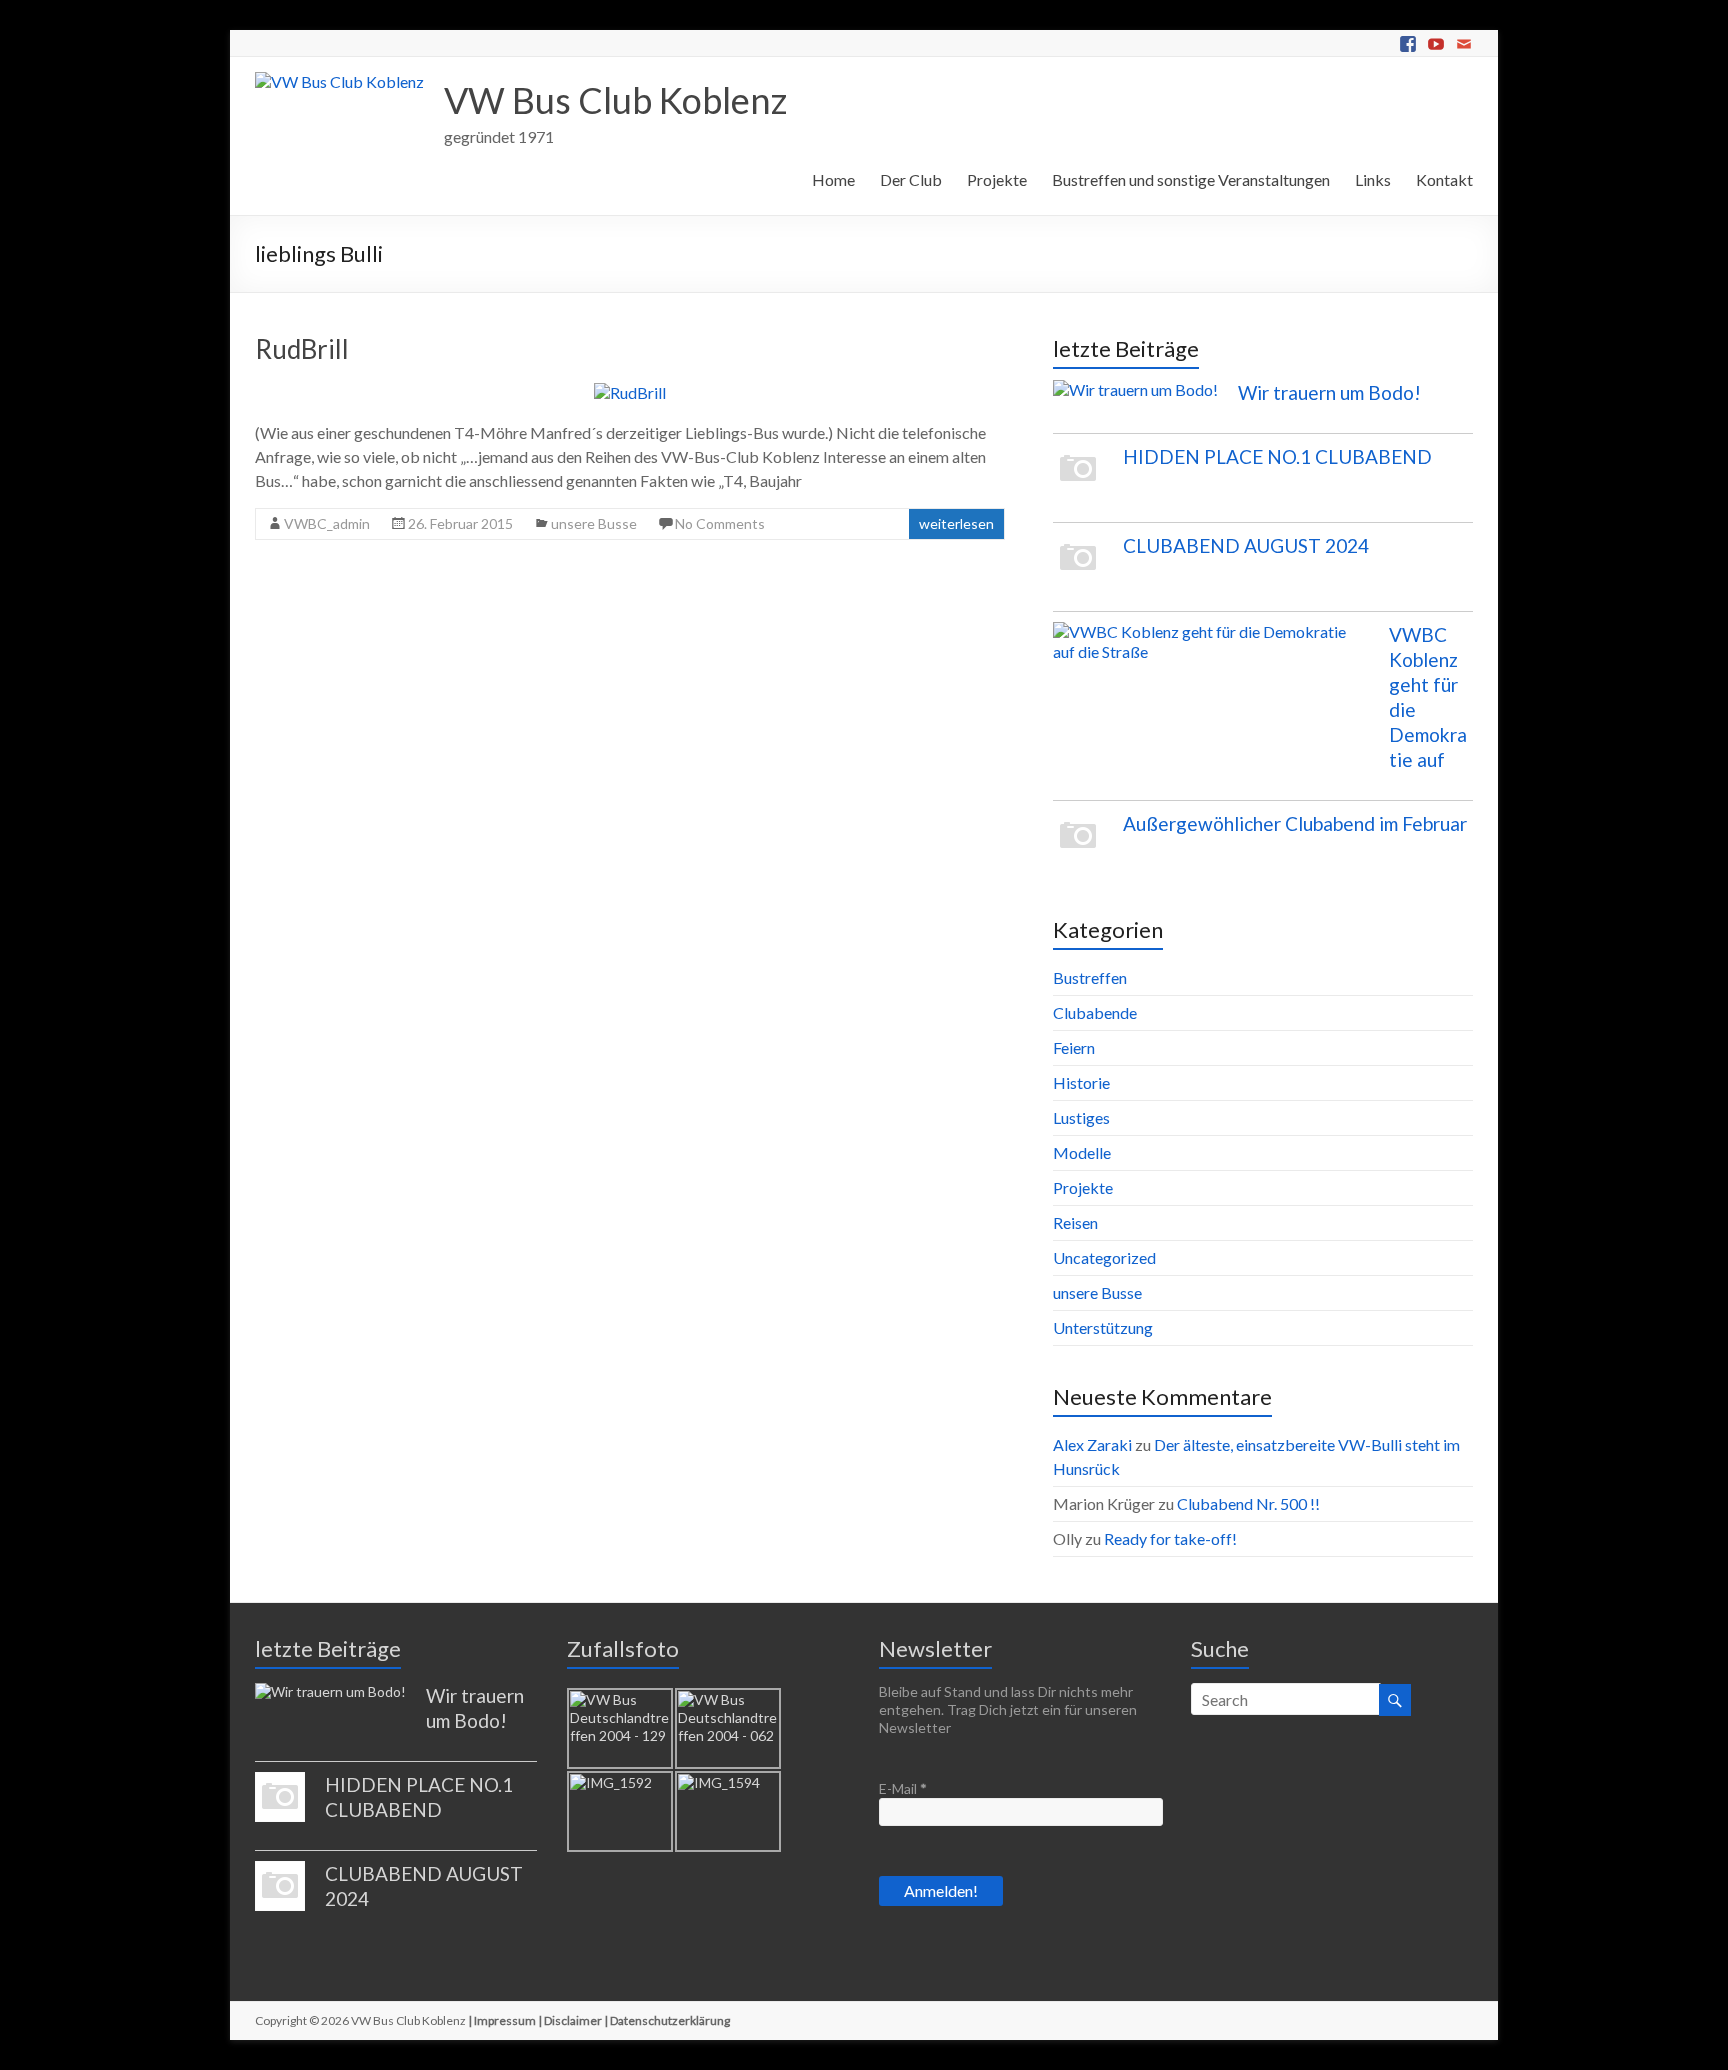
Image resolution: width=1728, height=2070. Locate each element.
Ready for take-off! (1170, 1538)
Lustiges (1081, 1117)
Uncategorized (1104, 1257)
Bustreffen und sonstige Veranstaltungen (1191, 179)
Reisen (1075, 1222)
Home (833, 179)
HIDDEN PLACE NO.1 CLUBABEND (1277, 456)
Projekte (997, 179)
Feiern (1074, 1047)
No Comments (720, 523)
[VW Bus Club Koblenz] (339, 81)
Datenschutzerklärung (670, 2020)
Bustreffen (1090, 977)
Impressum (505, 2020)
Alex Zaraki (1092, 1444)
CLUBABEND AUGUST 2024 (1246, 545)
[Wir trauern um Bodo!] (1135, 399)
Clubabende (1095, 1012)
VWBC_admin (327, 523)
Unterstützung (1103, 1327)
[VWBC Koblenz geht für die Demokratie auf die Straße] (1211, 651)
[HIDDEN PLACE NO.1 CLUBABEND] (1078, 478)
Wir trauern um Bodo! (1329, 392)
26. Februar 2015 (460, 523)
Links (1373, 179)
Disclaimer (573, 2020)
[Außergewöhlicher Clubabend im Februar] (1078, 845)
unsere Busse (594, 523)
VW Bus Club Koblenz (615, 100)
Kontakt (1444, 179)
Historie (1081, 1082)
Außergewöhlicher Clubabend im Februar (1295, 823)
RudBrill (302, 349)
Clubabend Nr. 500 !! (1248, 1503)
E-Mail (903, 1788)
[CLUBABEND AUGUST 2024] (1078, 567)
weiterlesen (956, 523)
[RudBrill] (630, 392)
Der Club (911, 179)
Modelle (1082, 1152)
